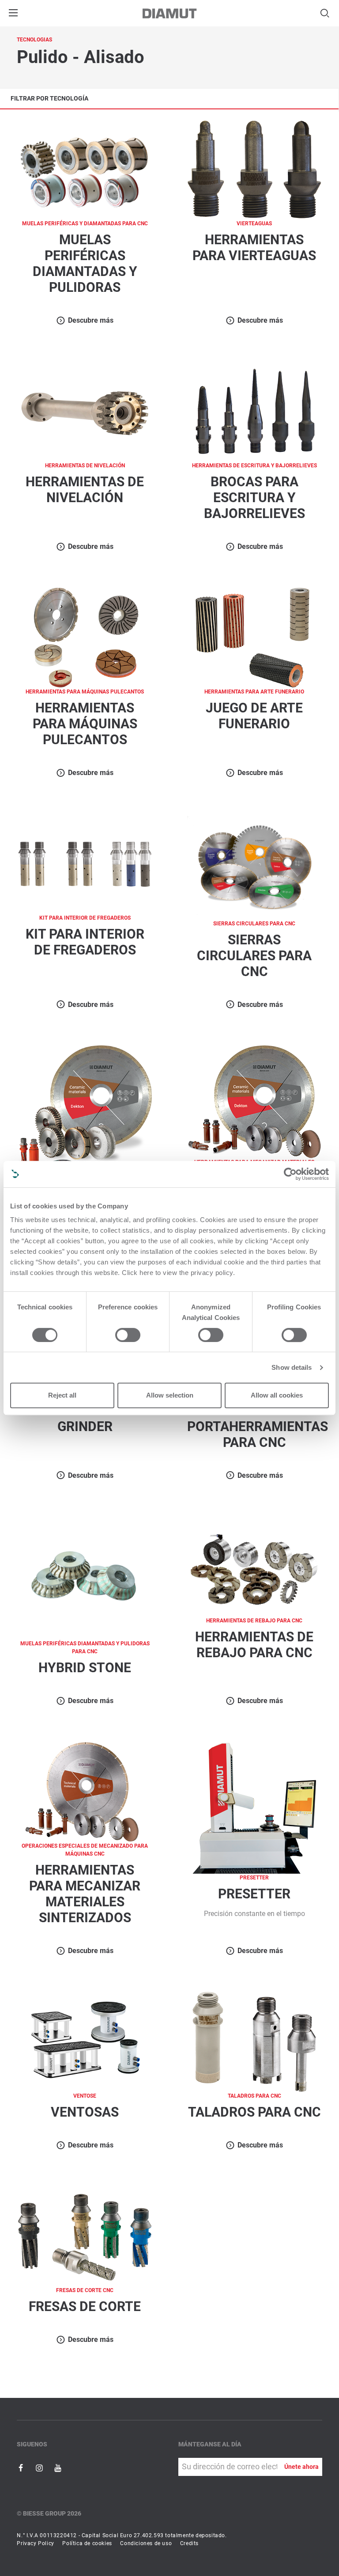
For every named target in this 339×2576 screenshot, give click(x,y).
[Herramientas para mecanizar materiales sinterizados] (85, 1791)
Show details (292, 1367)
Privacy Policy (35, 2543)
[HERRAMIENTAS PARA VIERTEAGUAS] (254, 169)
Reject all (62, 1395)
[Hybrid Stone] (85, 1577)
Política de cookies (87, 2543)
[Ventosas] (85, 2041)
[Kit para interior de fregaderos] (85, 863)
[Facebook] (22, 2467)
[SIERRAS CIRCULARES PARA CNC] (254, 866)
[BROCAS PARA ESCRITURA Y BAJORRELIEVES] (254, 411)
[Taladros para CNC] (254, 2041)
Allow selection (170, 1395)
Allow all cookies (277, 1395)
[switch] (128, 1335)
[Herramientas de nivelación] (85, 411)
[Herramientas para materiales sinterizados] (254, 1101)
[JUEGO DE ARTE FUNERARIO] (254, 637)
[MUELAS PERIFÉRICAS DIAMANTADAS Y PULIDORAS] (85, 169)
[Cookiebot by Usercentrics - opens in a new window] (290, 1174)
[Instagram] (40, 2467)
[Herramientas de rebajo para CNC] (254, 1566)
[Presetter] (254, 1807)
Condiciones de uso (146, 2543)
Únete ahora (301, 2467)
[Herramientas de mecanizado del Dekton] (85, 1112)
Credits (189, 2543)
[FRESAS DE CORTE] (85, 2235)
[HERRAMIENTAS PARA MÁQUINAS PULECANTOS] (85, 637)
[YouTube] (58, 2467)
